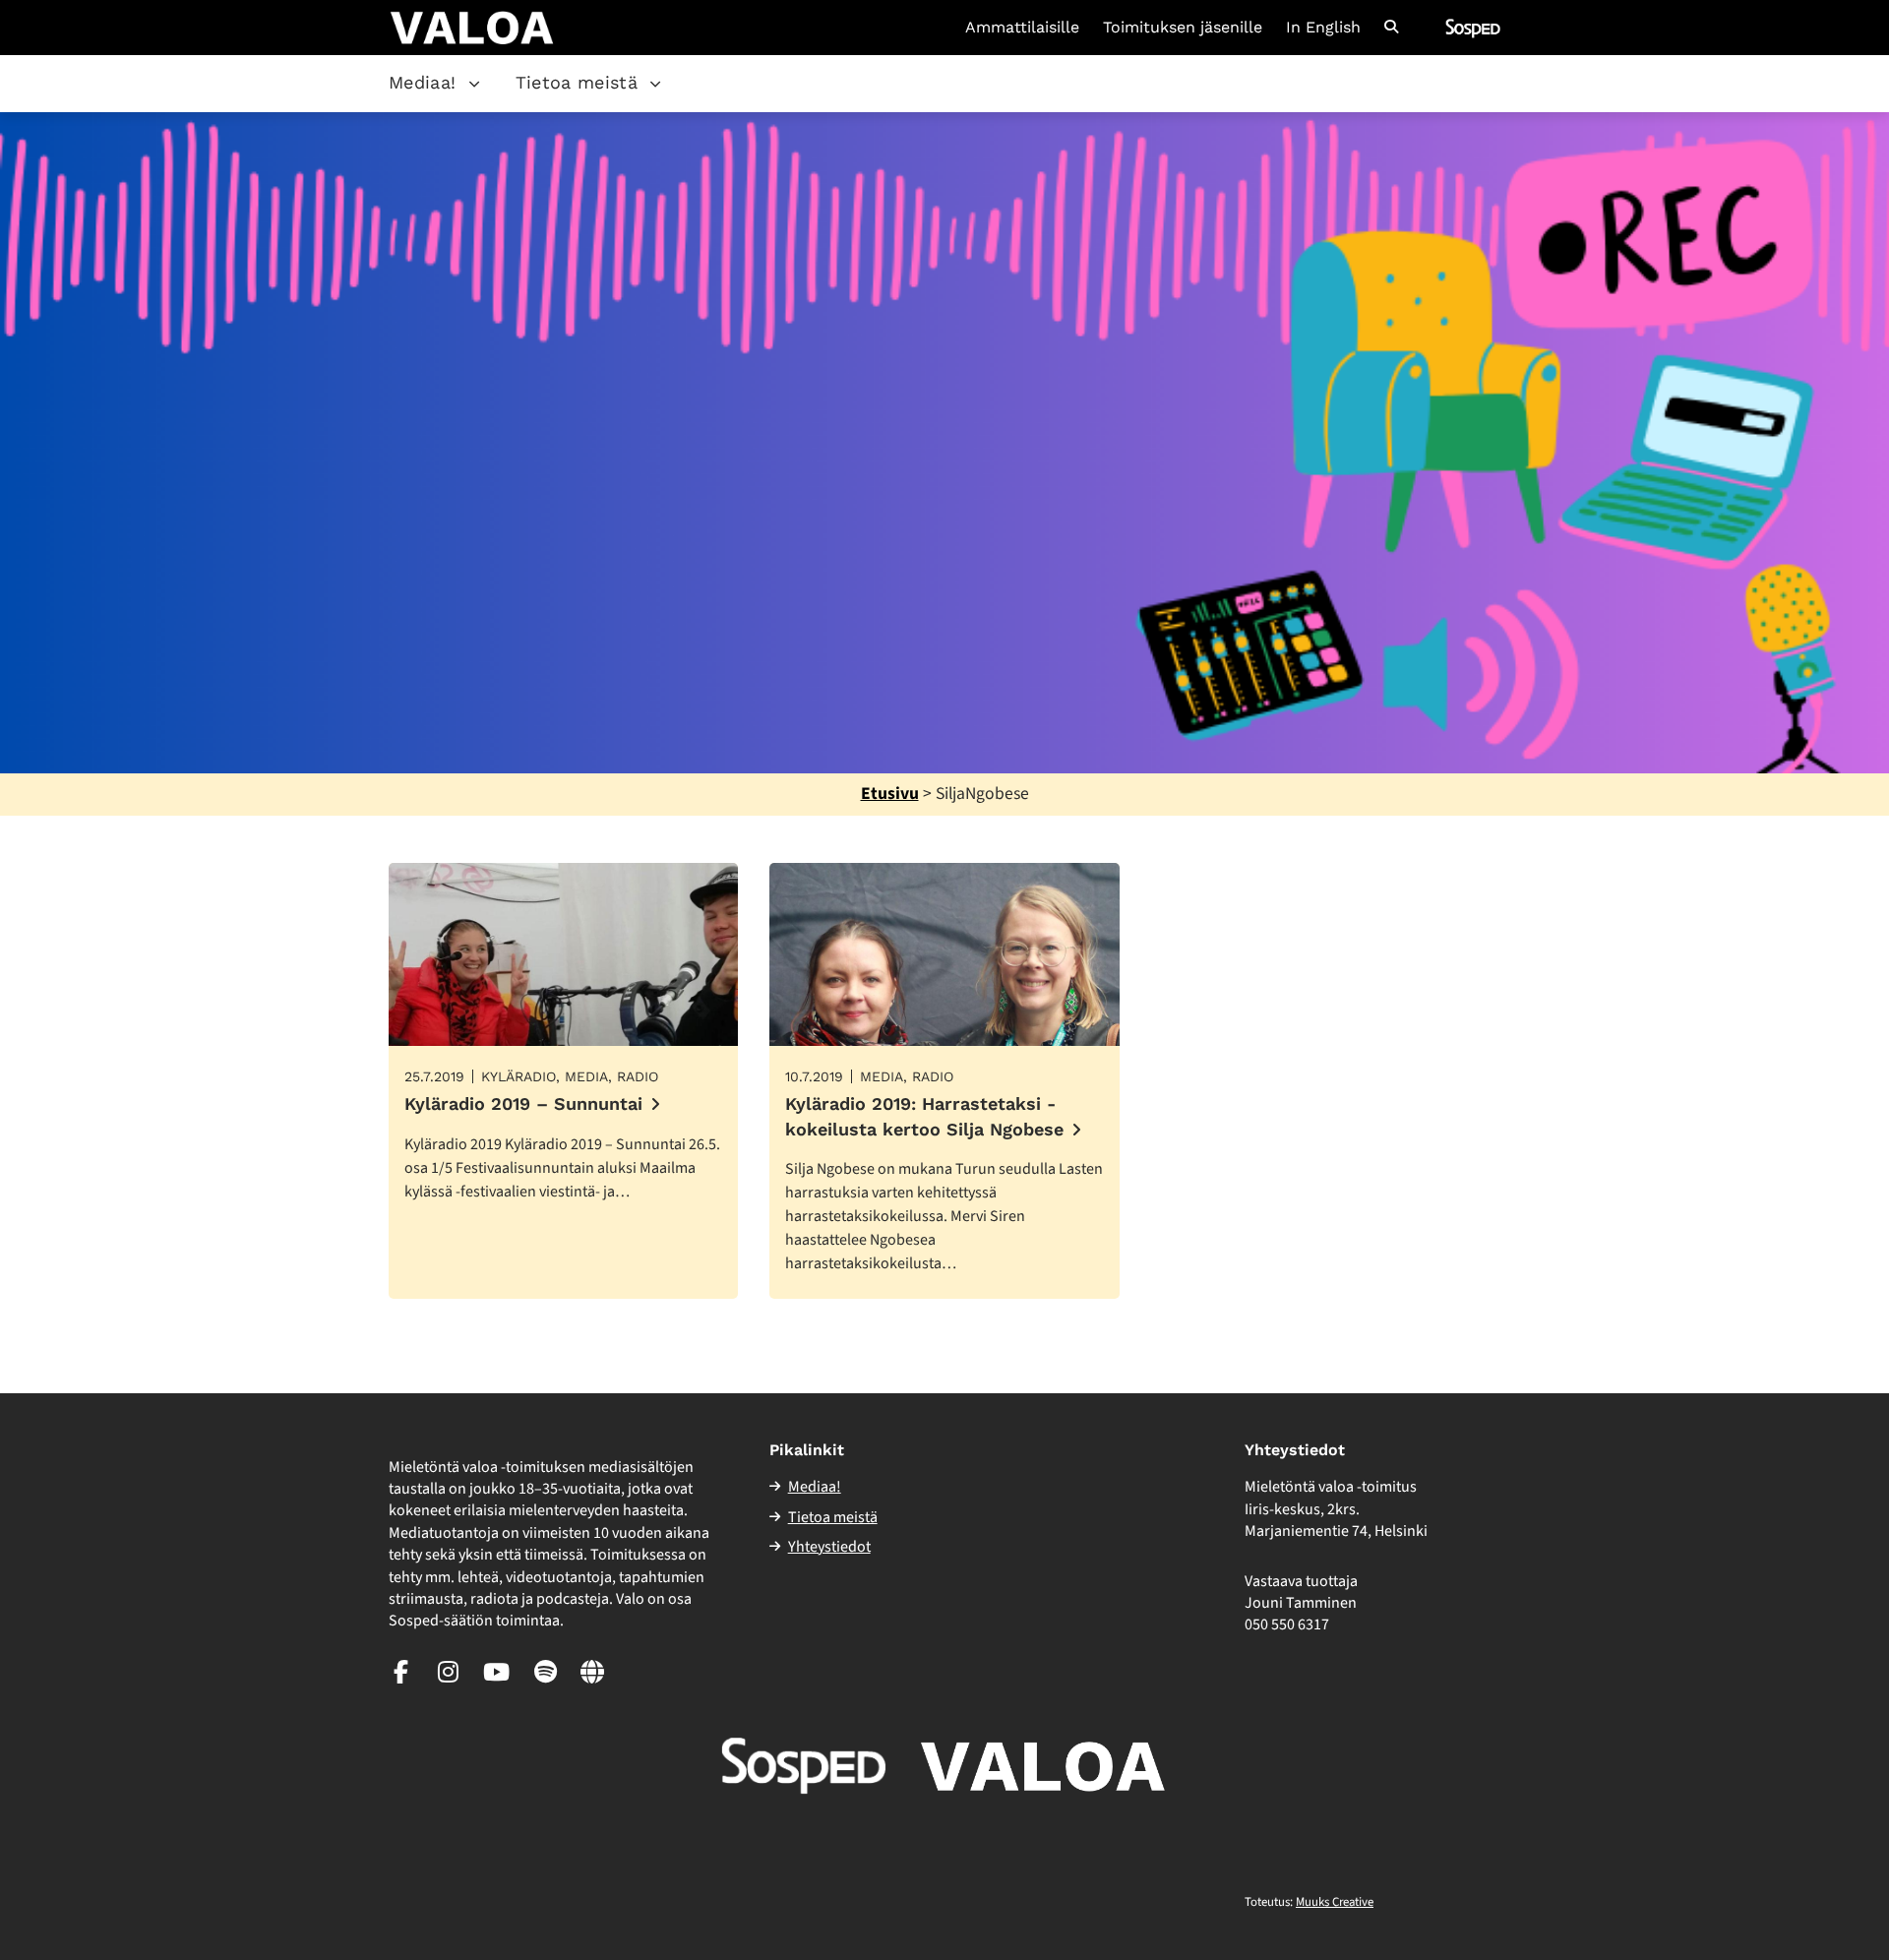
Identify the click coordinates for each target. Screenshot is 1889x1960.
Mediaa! (423, 82)
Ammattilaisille (1022, 28)
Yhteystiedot (829, 1547)
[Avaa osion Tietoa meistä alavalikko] (655, 84)
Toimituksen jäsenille (1183, 28)
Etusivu (890, 794)
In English (1323, 28)
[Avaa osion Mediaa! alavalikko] (474, 84)
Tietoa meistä (577, 82)
